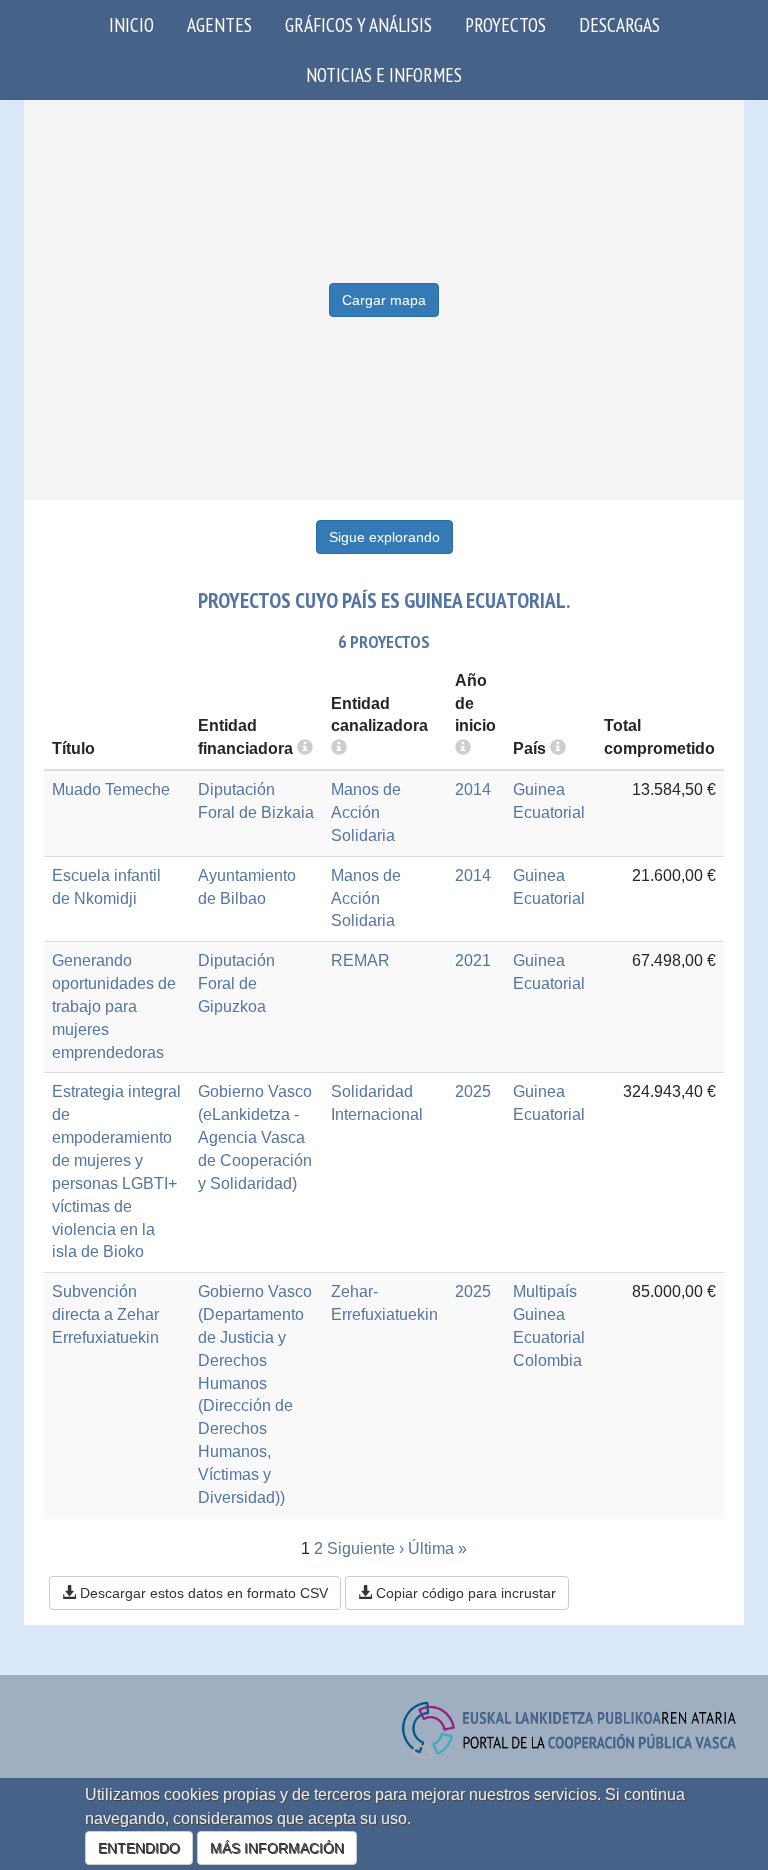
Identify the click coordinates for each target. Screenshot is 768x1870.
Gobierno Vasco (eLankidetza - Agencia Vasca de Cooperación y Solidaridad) (255, 1137)
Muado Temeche (111, 789)
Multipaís (545, 1291)
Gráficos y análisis (358, 24)
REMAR (360, 960)
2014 (473, 789)
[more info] (463, 748)
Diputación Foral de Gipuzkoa (236, 983)
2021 (473, 960)
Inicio (131, 24)
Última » (437, 1548)
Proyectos (505, 24)
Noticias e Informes (384, 74)
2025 (473, 1091)
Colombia (547, 1360)
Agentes (219, 24)
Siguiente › (365, 1548)
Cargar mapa (384, 300)
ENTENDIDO (139, 1848)
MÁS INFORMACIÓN (277, 1848)
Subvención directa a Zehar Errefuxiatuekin (105, 1314)
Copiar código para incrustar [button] (464, 1593)
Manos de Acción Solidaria (366, 812)
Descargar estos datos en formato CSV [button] (202, 1593)
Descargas (619, 24)
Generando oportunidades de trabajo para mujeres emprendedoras (114, 1006)
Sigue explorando (384, 537)
